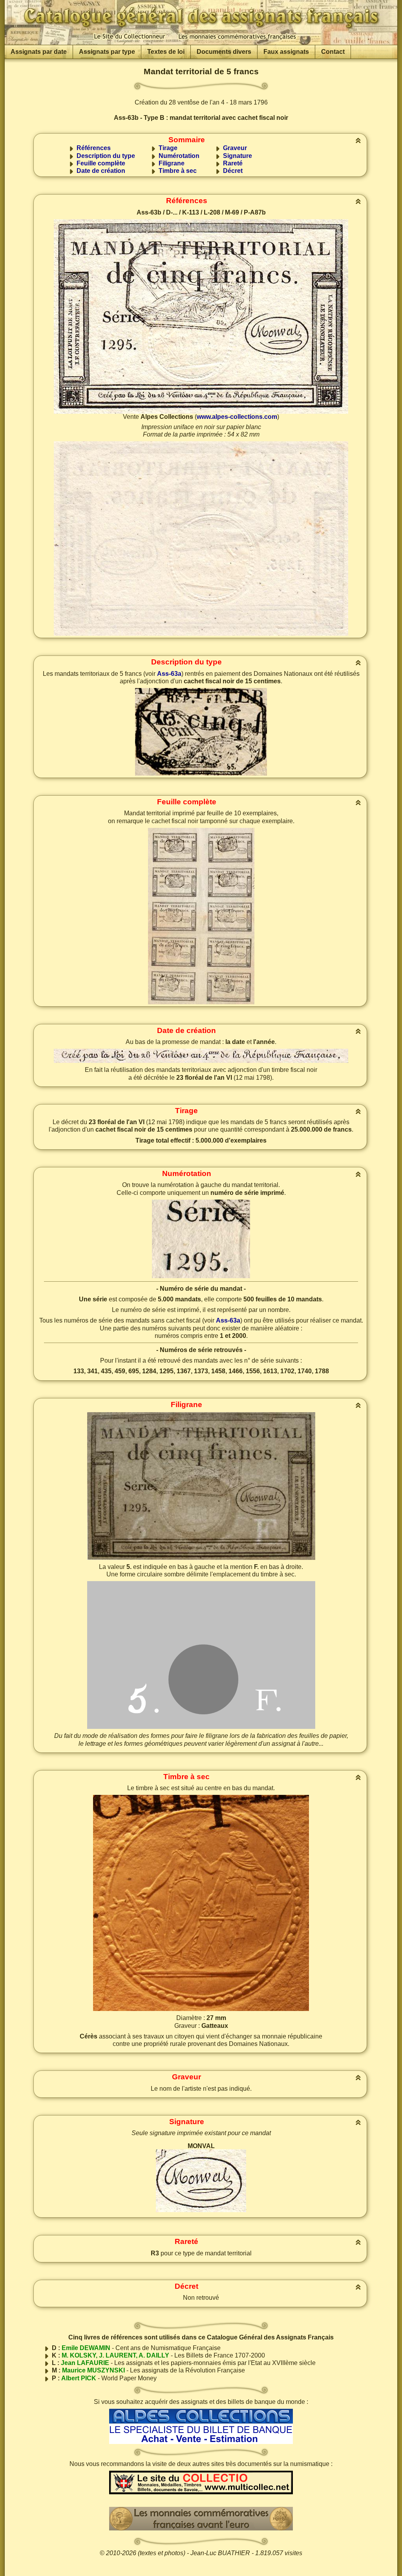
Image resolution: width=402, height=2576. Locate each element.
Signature (238, 156)
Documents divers (224, 52)
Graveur (235, 148)
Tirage (168, 148)
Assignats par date (39, 52)
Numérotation (179, 156)
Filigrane (172, 163)
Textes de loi (166, 52)
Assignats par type (107, 52)
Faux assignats (286, 52)
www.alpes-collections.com (237, 417)
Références (94, 148)
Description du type (106, 156)
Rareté (233, 163)
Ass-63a (169, 674)
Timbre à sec (178, 171)
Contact (333, 52)
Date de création (101, 171)
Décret (233, 171)
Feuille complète (101, 163)
